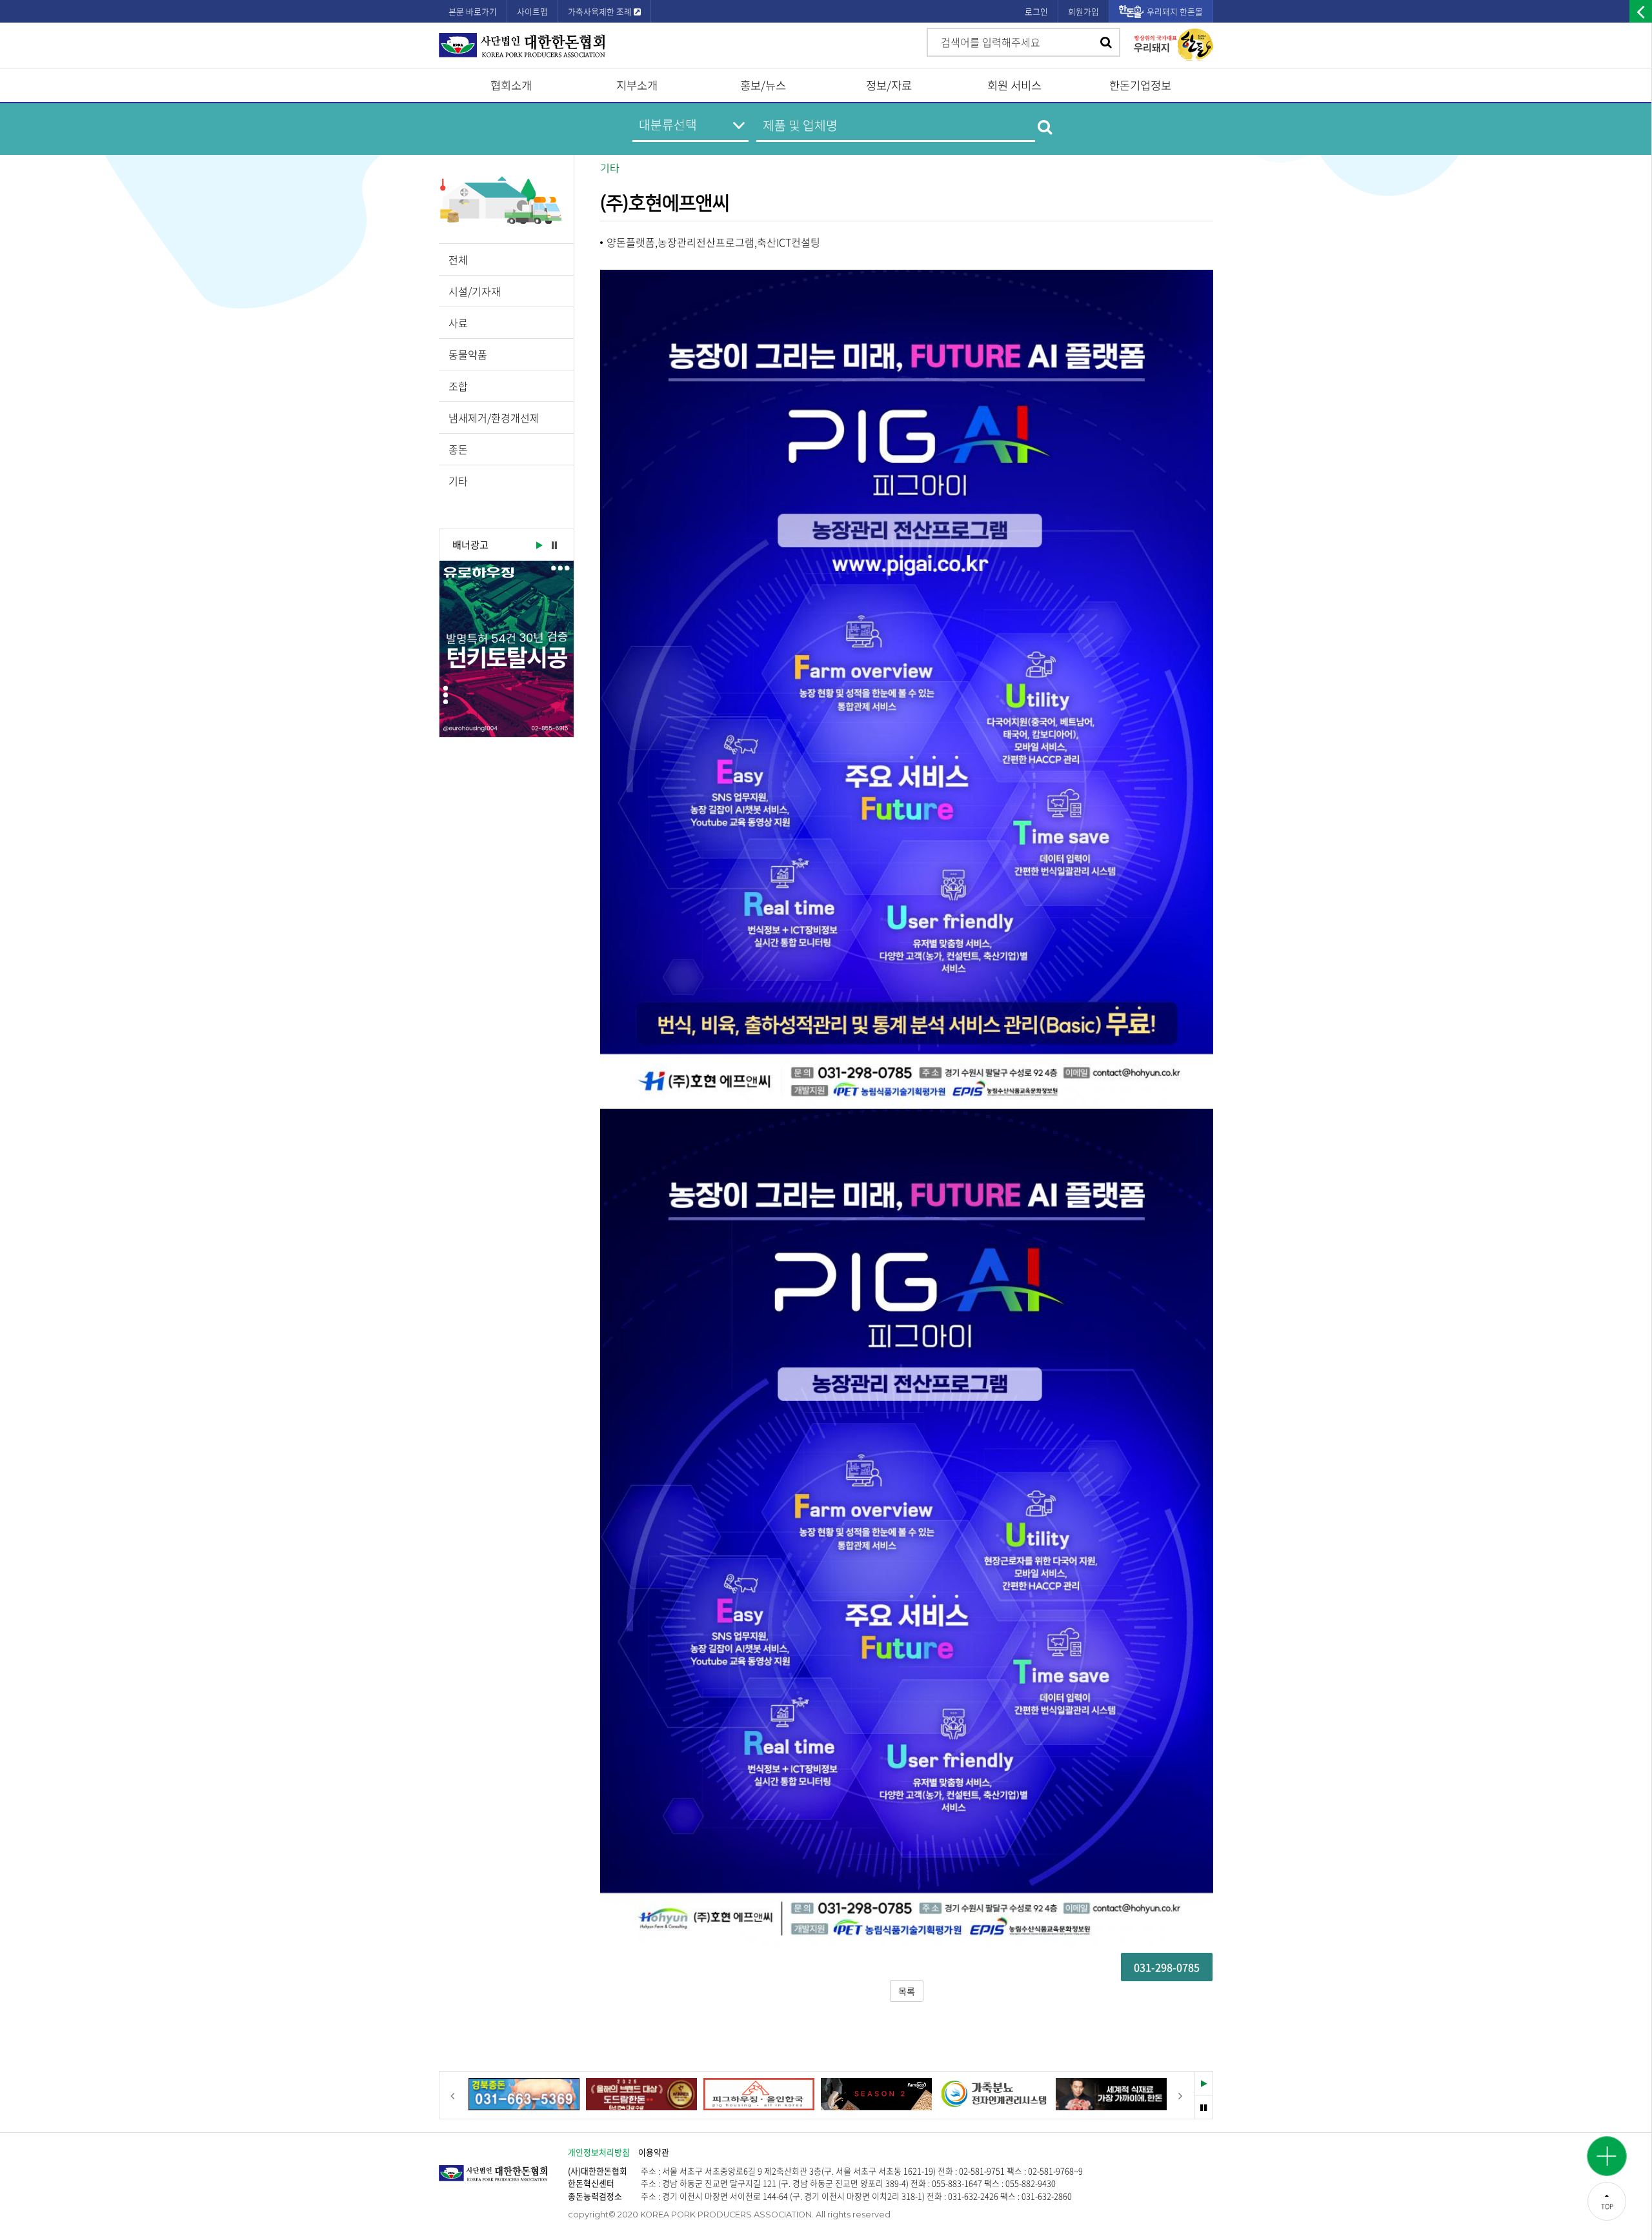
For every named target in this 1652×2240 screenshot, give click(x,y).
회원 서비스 (1014, 85)
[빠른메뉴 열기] (1607, 2156)
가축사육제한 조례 (601, 11)
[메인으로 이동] (503, 2167)
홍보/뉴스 (763, 85)
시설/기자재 (475, 291)
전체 (458, 259)
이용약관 (654, 2152)
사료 (458, 323)
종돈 (458, 449)
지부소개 (637, 85)
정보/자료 (889, 85)
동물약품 (468, 354)
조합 (458, 386)
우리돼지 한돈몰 (1175, 11)
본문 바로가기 (473, 11)
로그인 (1036, 11)
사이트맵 (532, 11)
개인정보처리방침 (599, 2152)
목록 (907, 1991)
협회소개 (511, 85)
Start (538, 546)
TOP (1607, 2206)
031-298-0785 (1167, 1967)
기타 (458, 481)
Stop (554, 546)
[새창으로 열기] (507, 649)
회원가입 (1083, 11)
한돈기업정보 (1140, 85)
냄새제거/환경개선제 (494, 418)
